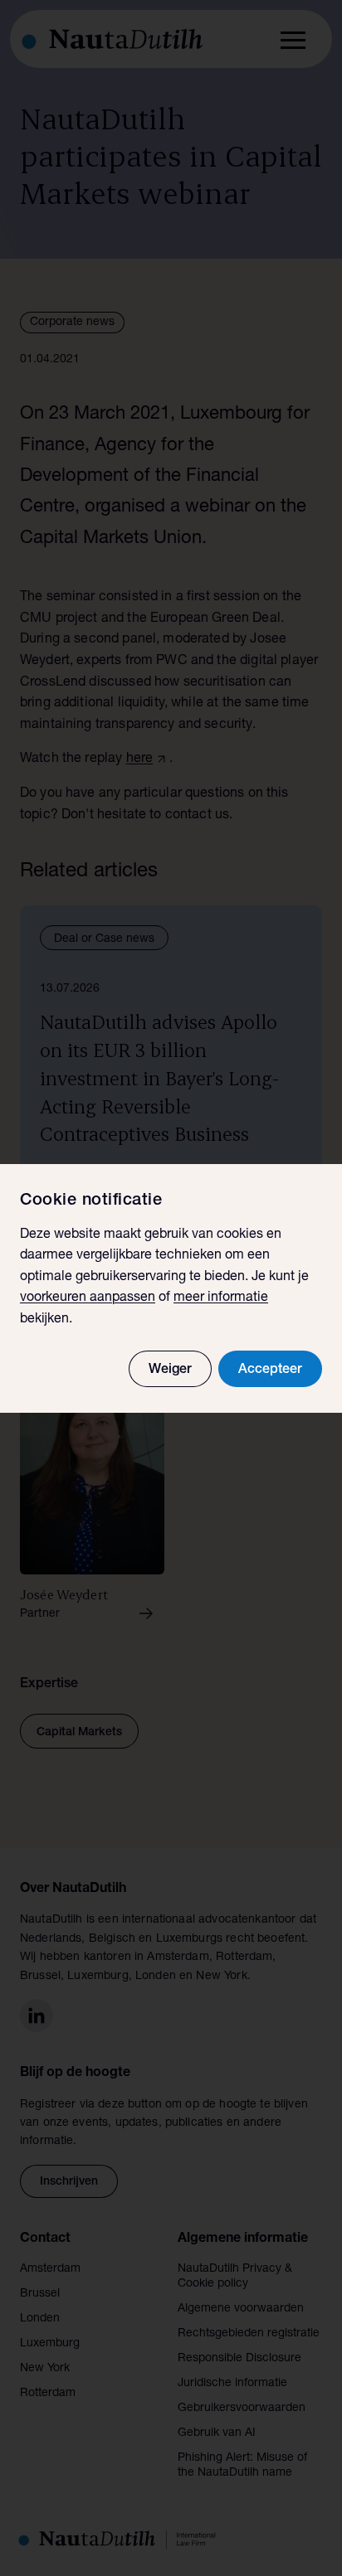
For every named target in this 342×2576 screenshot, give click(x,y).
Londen (40, 2319)
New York (45, 2369)
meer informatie (221, 1298)
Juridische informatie (232, 2384)
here (140, 759)
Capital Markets (79, 1733)
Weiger (170, 1370)
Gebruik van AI (217, 2433)
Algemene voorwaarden (241, 2309)
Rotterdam (48, 2394)
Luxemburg (50, 2344)
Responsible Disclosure (239, 2359)
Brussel (40, 2294)
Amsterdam (50, 2269)
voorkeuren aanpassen (88, 1298)
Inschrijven (69, 2182)
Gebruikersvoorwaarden (242, 2409)
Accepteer (270, 1370)
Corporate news (72, 323)
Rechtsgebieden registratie (249, 2334)
